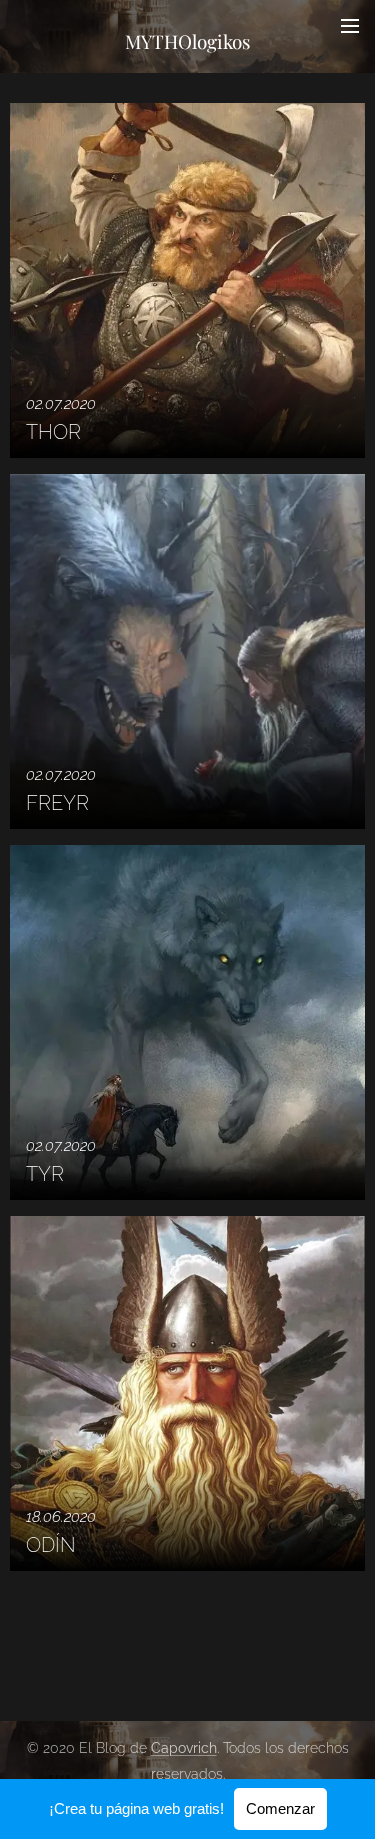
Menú (350, 25)
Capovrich (184, 1748)
